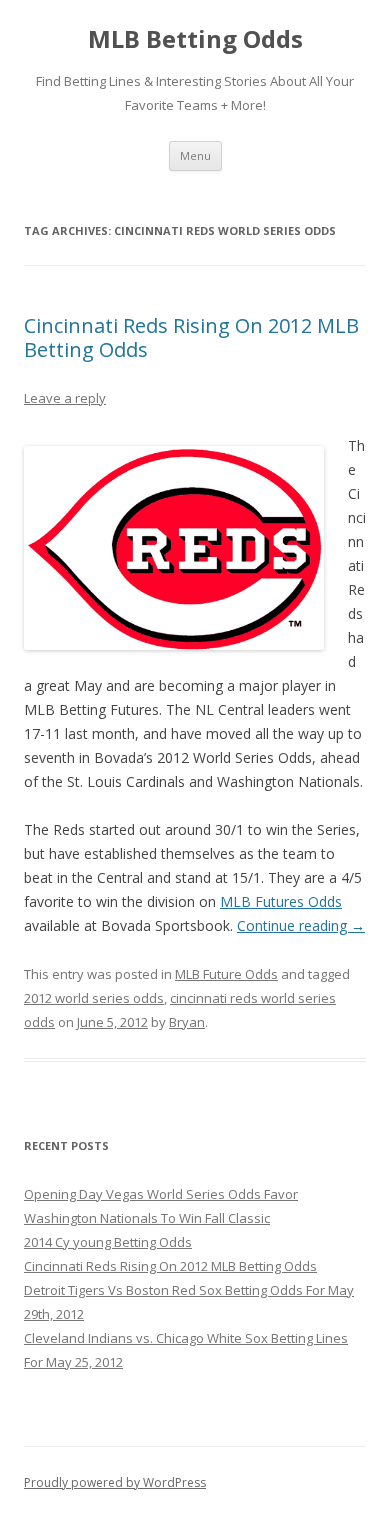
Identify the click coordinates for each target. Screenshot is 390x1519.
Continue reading (301, 925)
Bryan (187, 1022)
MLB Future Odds (226, 974)
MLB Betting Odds (195, 39)
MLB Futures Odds (281, 901)
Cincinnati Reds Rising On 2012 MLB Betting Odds (191, 337)
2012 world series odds (94, 998)
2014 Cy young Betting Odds (108, 1242)
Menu (195, 155)
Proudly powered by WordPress (115, 1482)
